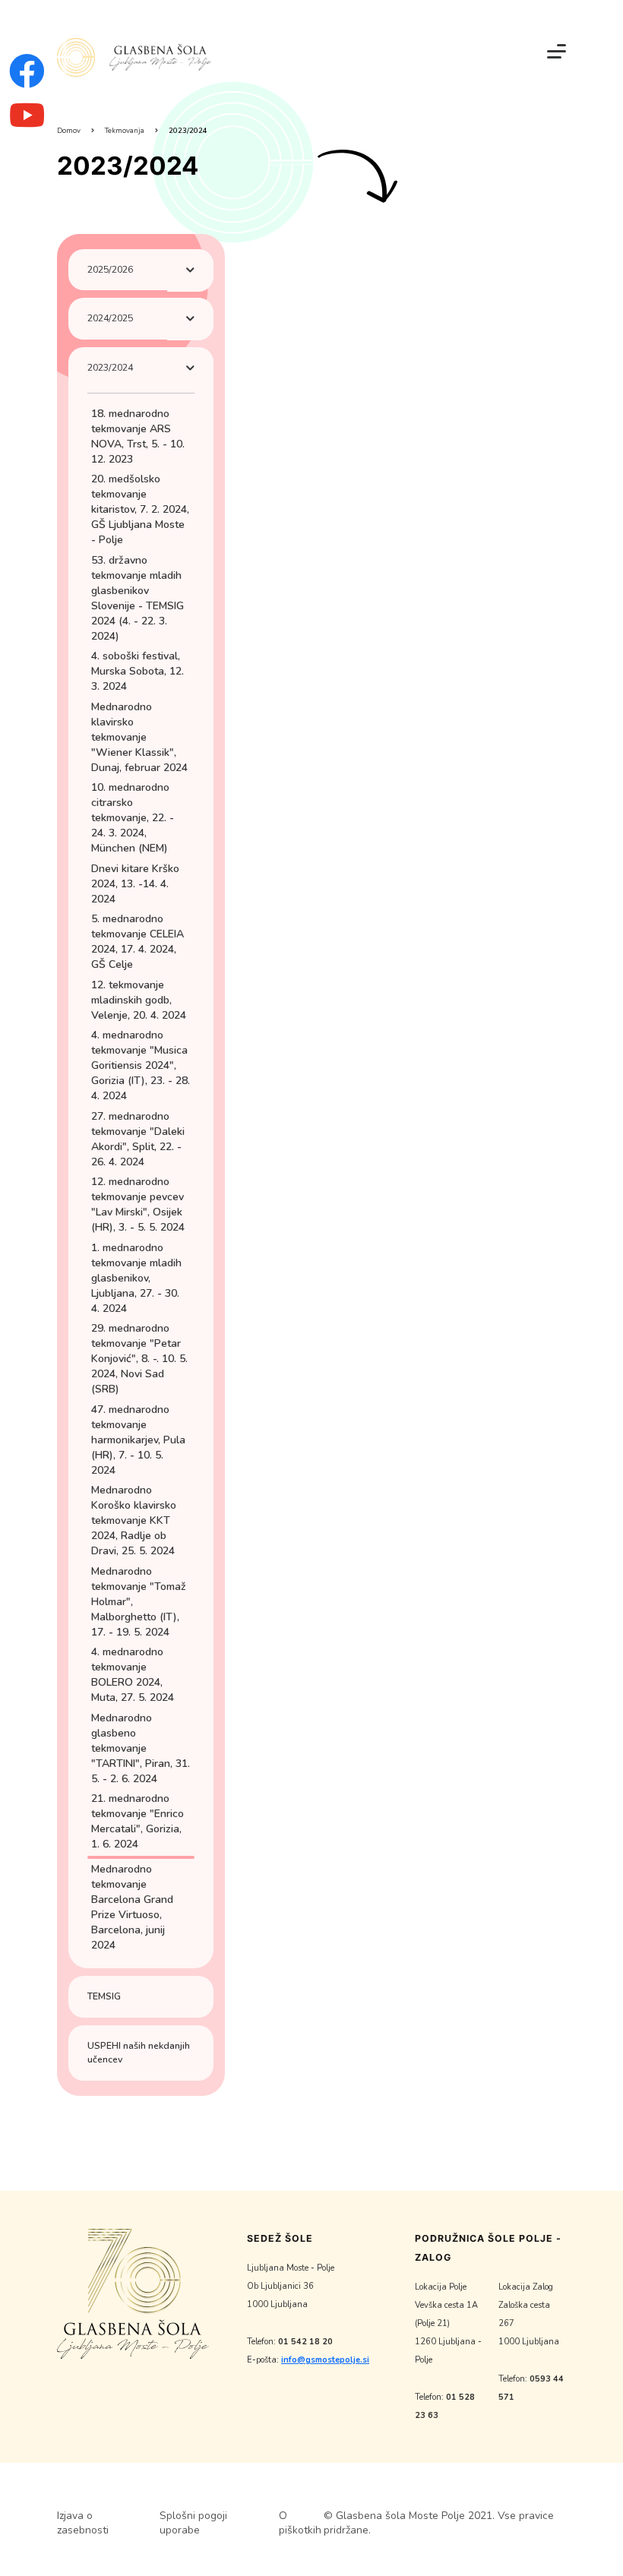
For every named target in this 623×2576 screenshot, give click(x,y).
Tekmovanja (125, 130)
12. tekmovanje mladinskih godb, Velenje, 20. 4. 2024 (139, 1000)
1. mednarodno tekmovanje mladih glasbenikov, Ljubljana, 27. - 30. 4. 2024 (136, 1278)
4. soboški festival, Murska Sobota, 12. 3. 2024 (138, 671)
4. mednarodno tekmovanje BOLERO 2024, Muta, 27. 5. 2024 (133, 1675)
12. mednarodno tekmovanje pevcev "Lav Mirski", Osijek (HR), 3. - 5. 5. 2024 (138, 1204)
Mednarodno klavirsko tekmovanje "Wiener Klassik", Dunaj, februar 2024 (139, 737)
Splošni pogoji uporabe (193, 2523)
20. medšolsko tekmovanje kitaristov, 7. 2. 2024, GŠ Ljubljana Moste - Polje (140, 509)
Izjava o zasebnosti (83, 2523)
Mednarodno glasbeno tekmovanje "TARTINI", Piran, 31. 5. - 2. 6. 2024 (141, 1748)
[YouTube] (27, 124)
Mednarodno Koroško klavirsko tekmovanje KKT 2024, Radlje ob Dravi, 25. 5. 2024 (134, 1520)
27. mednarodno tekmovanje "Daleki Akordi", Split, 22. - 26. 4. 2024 (138, 1139)
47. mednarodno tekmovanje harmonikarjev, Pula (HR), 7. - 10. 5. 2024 (138, 1440)
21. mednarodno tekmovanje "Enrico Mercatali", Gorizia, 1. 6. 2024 (138, 1821)
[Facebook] (27, 82)
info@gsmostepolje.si (325, 2360)
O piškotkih (300, 2523)
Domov (69, 130)
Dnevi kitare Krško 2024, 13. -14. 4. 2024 (135, 884)
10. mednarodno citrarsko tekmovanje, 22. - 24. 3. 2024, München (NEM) (133, 818)
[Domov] (134, 58)
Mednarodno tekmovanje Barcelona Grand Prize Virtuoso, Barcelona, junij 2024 (132, 1907)
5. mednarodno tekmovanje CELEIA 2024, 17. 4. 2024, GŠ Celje (138, 942)
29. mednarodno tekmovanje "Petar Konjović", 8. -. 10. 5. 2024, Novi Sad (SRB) (139, 1359)
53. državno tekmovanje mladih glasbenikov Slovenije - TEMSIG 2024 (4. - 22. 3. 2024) (138, 598)
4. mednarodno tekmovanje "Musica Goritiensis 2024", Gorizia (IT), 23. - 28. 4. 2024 (141, 1065)
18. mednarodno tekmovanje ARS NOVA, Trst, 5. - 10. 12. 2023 (138, 436)
